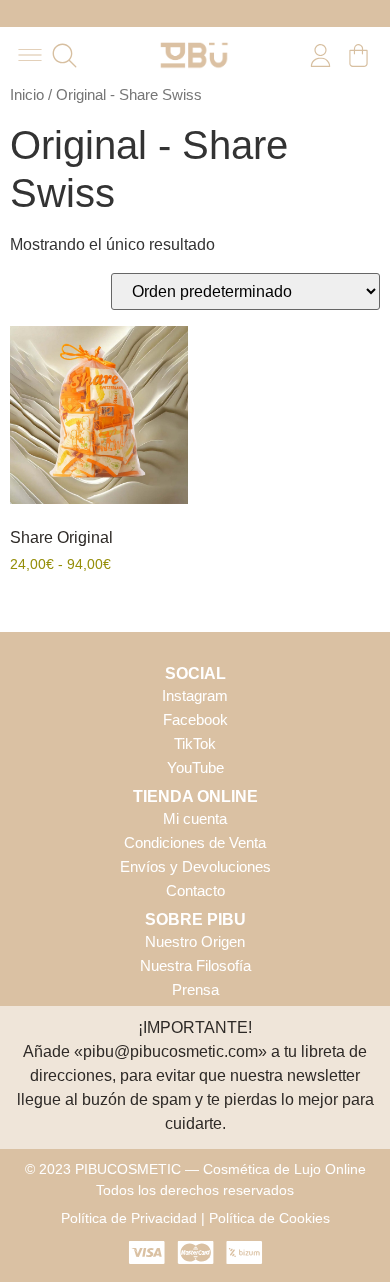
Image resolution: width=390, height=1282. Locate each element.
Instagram (195, 695)
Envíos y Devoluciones (195, 866)
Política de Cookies (269, 1218)
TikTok (195, 743)
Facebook (195, 719)
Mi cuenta (195, 818)
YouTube (195, 767)
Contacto (195, 890)
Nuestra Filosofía (195, 965)
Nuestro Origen (195, 941)
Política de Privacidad (129, 1218)
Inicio (27, 95)
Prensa (195, 989)
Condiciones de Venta (195, 842)
